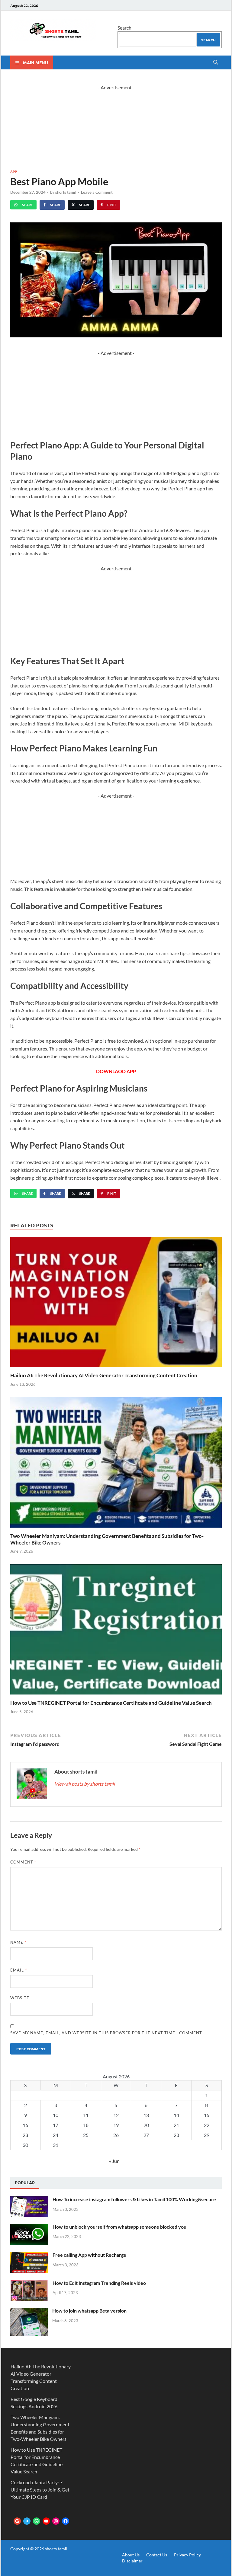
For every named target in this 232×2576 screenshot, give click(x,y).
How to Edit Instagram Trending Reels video (99, 2283)
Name (18, 1942)
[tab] (25, 2183)
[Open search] (216, 62)
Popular (25, 2182)
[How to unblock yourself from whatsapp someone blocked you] (29, 2227)
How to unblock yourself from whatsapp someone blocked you (119, 2227)
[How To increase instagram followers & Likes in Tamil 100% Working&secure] (29, 2200)
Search (124, 28)
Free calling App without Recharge (89, 2255)
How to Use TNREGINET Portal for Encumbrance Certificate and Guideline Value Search (111, 1703)
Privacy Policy (187, 2555)
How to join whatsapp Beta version (89, 2311)
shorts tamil (66, 192)
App (14, 171)
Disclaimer (132, 2561)
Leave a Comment (97, 192)
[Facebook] (66, 2521)
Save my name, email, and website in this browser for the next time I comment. (107, 2033)
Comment (23, 1862)
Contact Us (157, 2555)
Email (19, 1970)
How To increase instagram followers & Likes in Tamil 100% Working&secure (134, 2199)
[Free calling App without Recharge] (29, 2255)
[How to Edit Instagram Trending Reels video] (29, 2283)
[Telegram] (27, 2521)
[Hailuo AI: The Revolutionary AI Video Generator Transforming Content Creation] (116, 1304)
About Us (131, 2555)
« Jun (114, 2161)
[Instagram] (56, 2521)
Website (20, 1998)
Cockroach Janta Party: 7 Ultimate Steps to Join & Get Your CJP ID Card (40, 2490)
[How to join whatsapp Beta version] (29, 2311)
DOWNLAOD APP (116, 1071)
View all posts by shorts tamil (87, 1784)
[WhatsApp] (37, 2521)
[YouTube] (46, 2521)
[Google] (17, 2521)
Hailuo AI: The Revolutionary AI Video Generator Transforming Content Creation (104, 1375)
